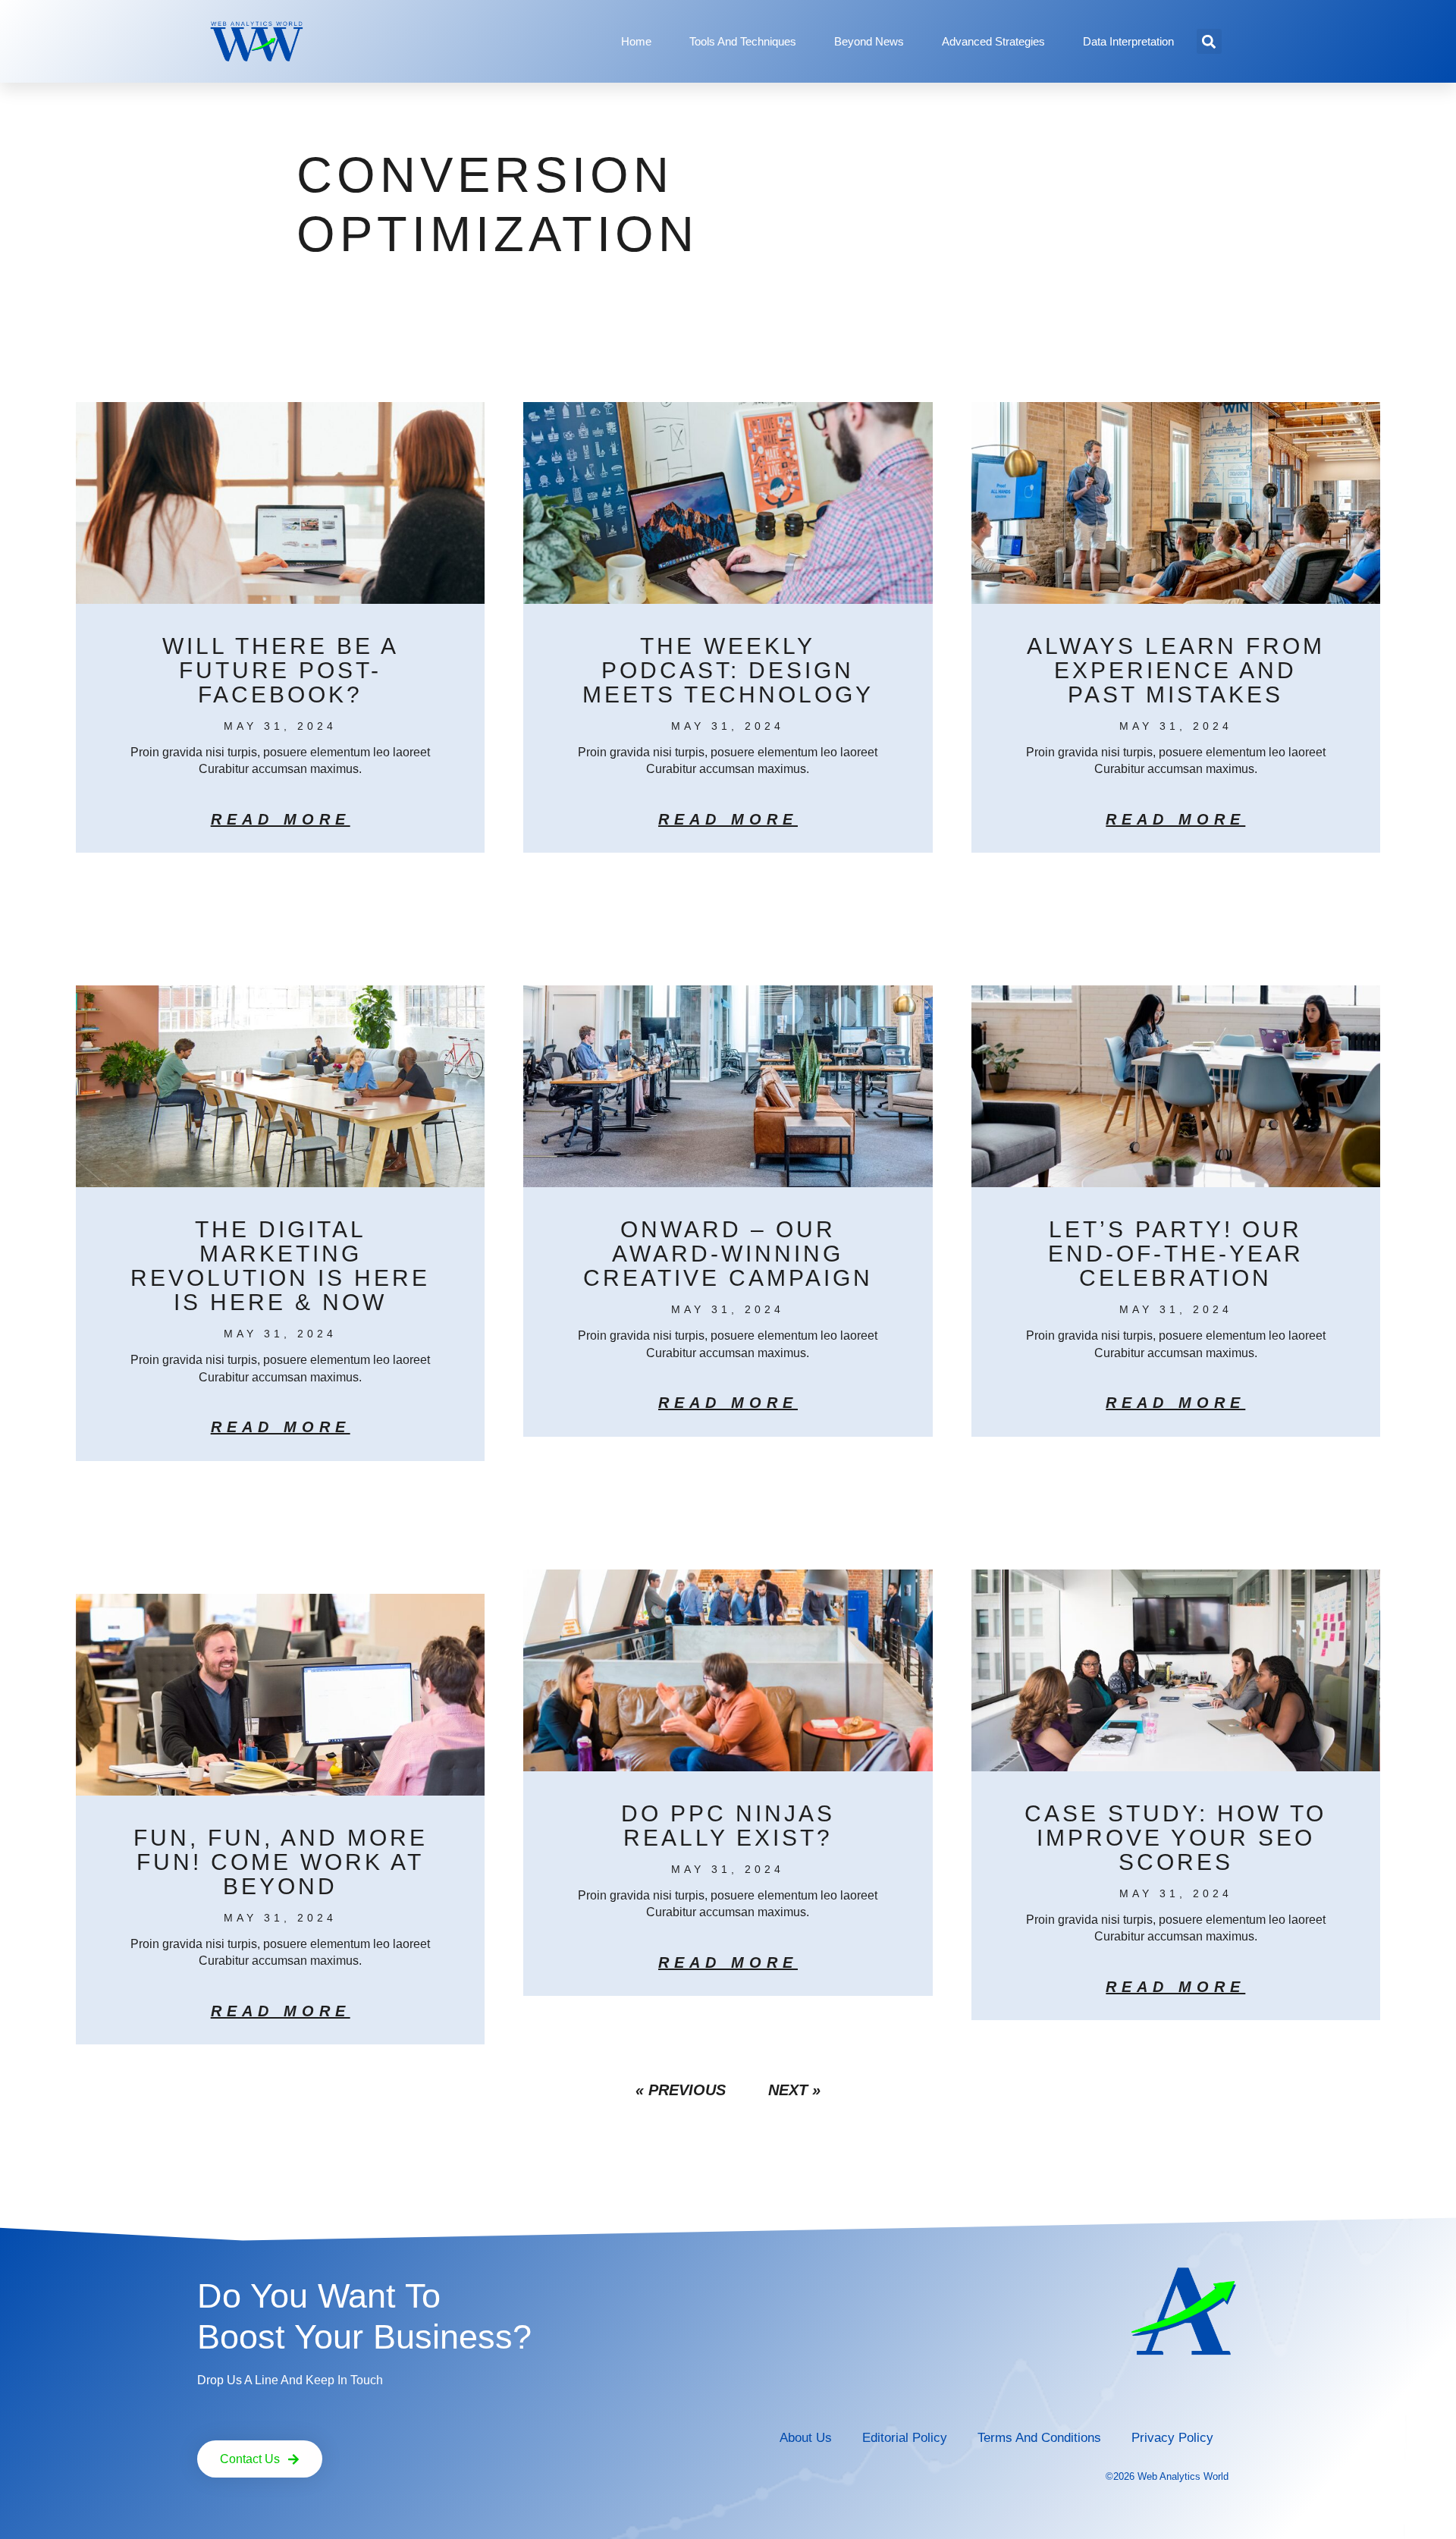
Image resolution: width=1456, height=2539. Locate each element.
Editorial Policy (905, 2438)
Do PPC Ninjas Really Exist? (728, 1826)
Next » (794, 2090)
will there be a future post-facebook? (281, 670)
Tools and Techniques (743, 41)
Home (636, 41)
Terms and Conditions (1039, 2438)
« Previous (681, 2090)
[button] (1209, 41)
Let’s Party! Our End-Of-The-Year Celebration (1176, 1254)
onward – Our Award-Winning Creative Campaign (728, 1254)
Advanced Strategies (993, 41)
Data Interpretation (1128, 41)
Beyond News (869, 41)
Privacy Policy (1172, 2438)
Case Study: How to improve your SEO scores (1175, 1838)
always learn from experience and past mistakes (1176, 670)
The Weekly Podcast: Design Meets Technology (728, 670)
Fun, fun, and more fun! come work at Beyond (281, 1862)
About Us (806, 2438)
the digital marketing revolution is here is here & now (280, 1266)
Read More (281, 819)
